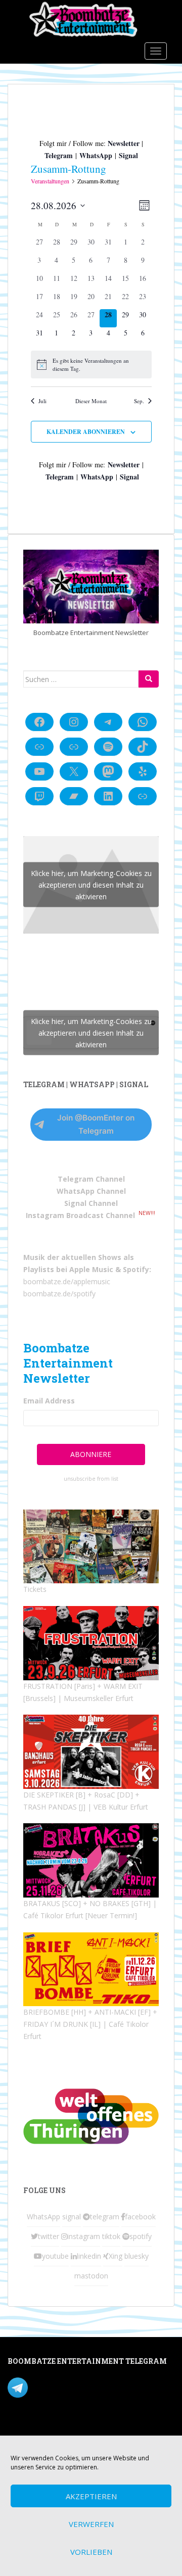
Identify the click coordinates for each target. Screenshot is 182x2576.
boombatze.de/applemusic (67, 1281)
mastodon (91, 2276)
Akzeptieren (91, 2496)
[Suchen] (149, 679)
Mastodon (25, 2429)
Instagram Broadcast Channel (80, 1215)
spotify (141, 2236)
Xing (116, 2256)
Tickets (35, 1589)
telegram (105, 2217)
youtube (55, 2256)
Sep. (139, 401)
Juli (42, 401)
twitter (49, 2236)
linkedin (89, 2256)
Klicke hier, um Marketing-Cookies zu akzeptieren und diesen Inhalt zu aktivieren (91, 885)
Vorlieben (91, 2552)
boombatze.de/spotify (59, 1294)
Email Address (49, 1401)
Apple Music (91, 1269)
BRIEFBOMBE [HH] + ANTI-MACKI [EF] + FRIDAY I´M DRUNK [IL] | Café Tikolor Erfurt (90, 2024)
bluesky (136, 2256)
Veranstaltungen (50, 181)
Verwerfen (91, 2524)
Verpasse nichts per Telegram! (78, 2387)
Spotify (136, 1269)
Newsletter (124, 143)
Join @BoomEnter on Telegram (96, 1124)
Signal (128, 155)
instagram (84, 2236)
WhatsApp (96, 155)
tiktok (111, 2236)
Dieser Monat (91, 401)
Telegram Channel (91, 1179)
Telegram (59, 155)
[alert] (91, 364)
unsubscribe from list (91, 1479)
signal (72, 2217)
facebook (140, 2217)
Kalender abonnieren (86, 432)
